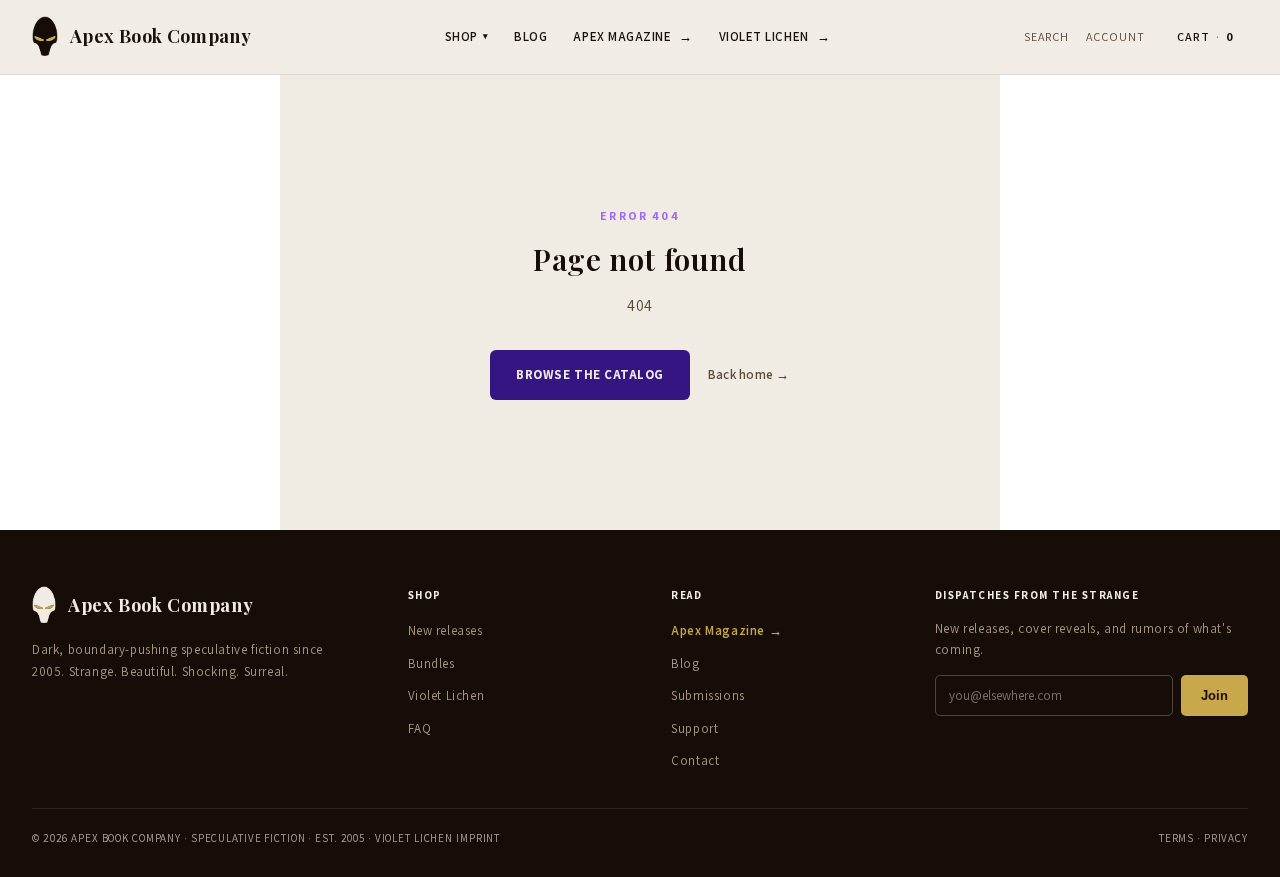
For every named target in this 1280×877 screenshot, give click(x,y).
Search (1046, 36)
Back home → (749, 374)
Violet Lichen (774, 36)
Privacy (1226, 838)
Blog (530, 36)
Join (1214, 695)
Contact (695, 760)
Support (694, 728)
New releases (445, 630)
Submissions (708, 695)
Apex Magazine (632, 36)
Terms (1176, 838)
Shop (467, 36)
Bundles (431, 663)
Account (1115, 36)
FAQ (420, 728)
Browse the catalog (589, 374)
